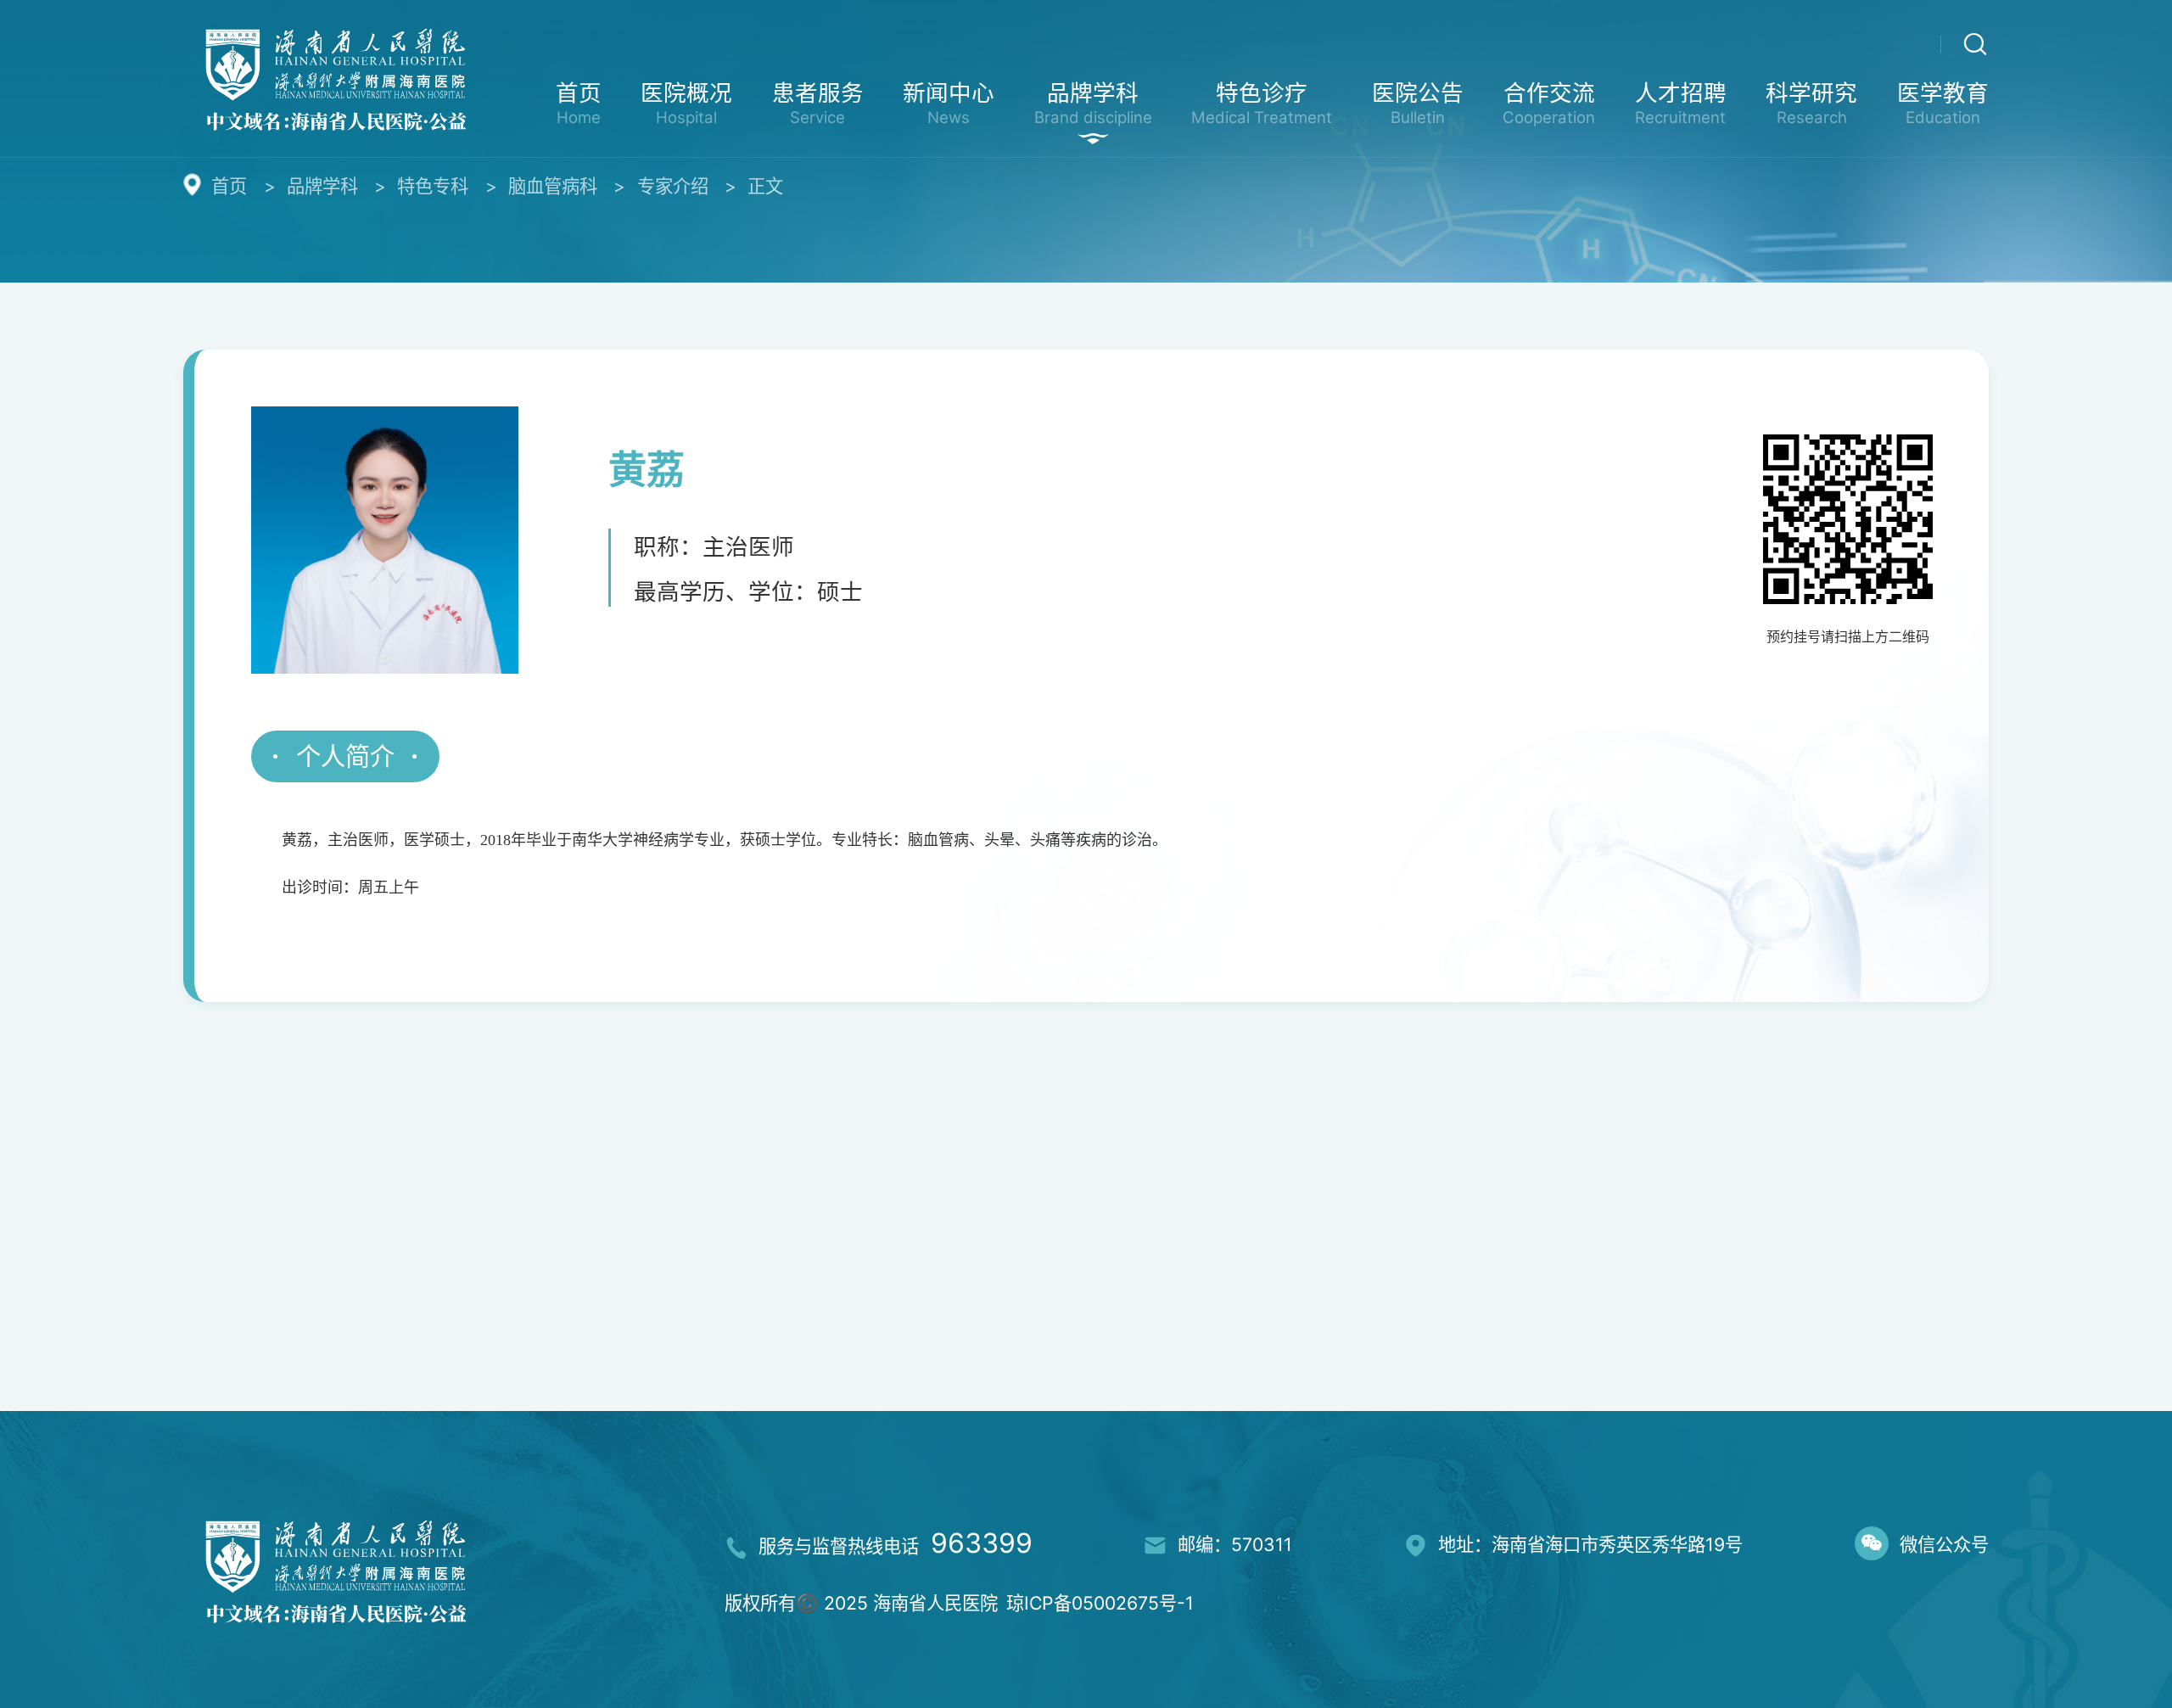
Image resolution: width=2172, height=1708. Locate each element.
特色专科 (433, 186)
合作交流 (1549, 103)
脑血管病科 (553, 186)
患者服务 (818, 103)
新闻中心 (949, 103)
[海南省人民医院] (336, 76)
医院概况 (686, 103)
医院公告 (1418, 103)
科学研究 (1811, 103)
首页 (579, 103)
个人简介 (345, 756)
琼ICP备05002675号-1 (1100, 1603)
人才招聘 (1681, 103)
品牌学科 (1093, 103)
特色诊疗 (1262, 103)
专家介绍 (673, 186)
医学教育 (1943, 103)
